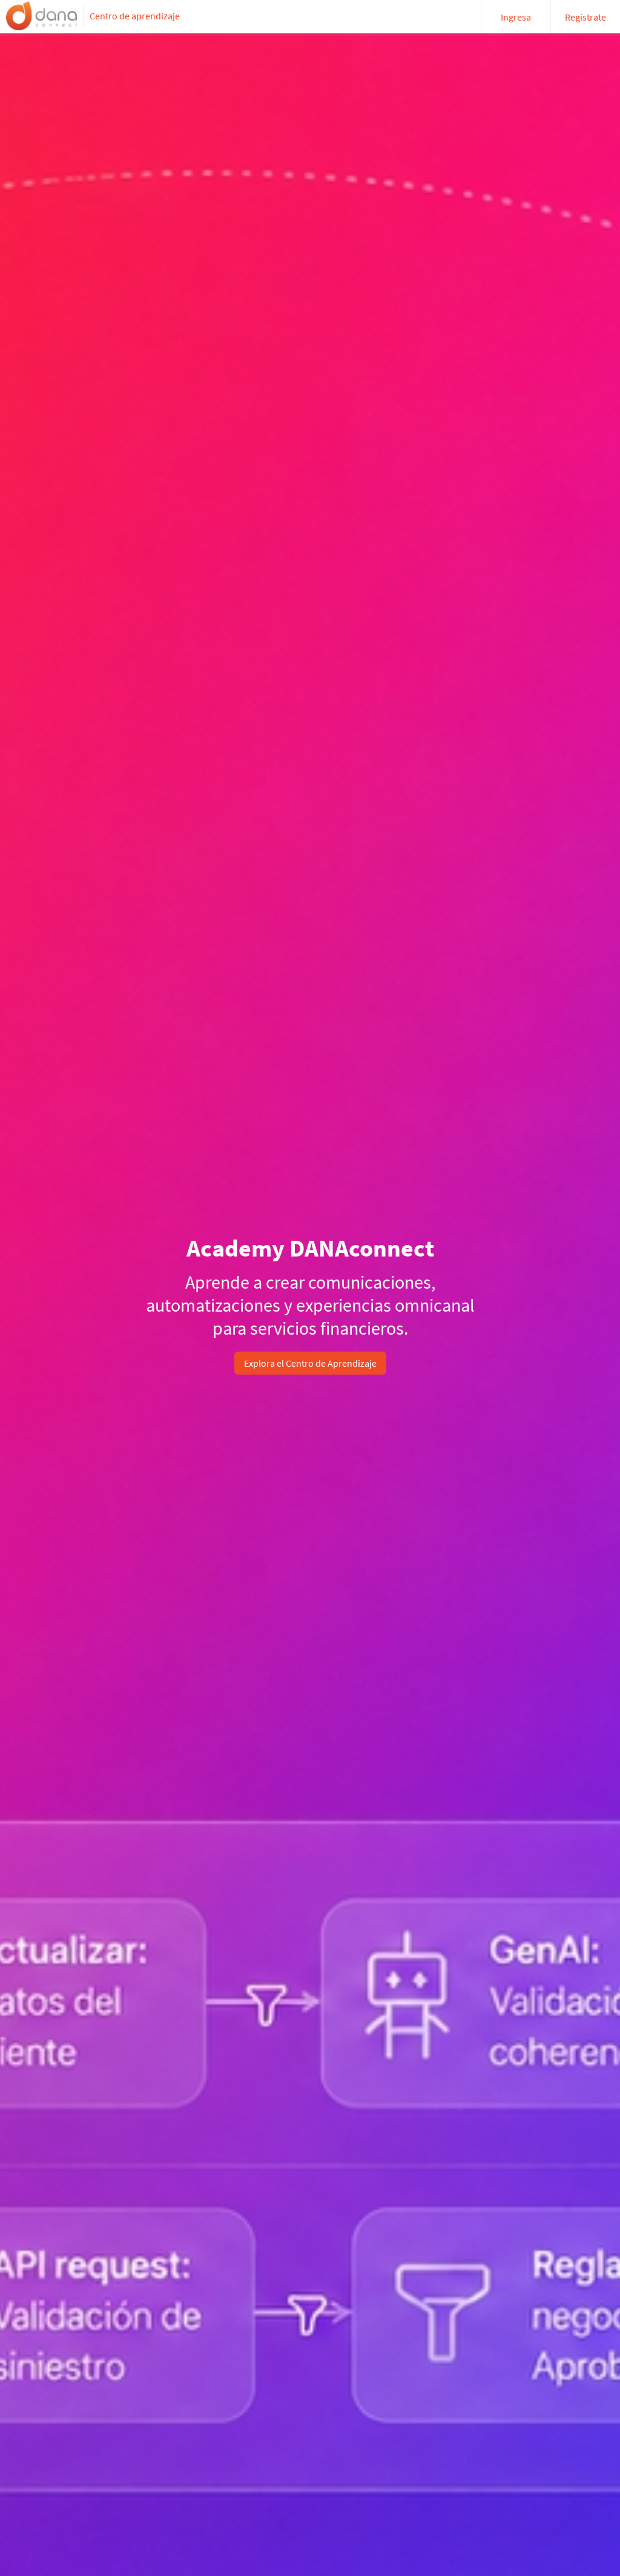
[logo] (41, 16)
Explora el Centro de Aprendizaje (310, 1363)
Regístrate (585, 17)
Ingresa (516, 17)
